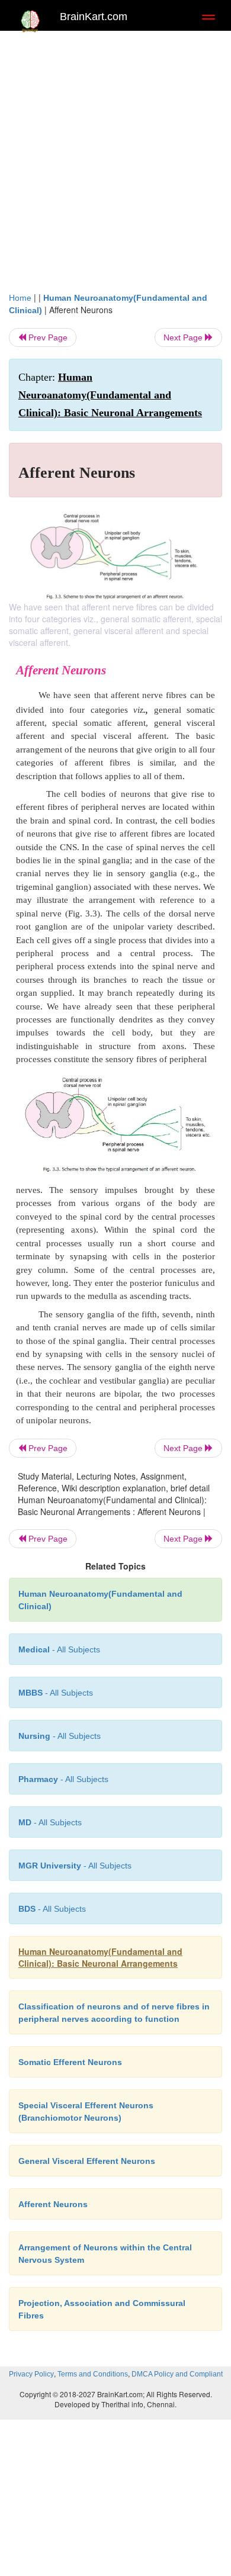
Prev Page (47, 337)
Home (20, 298)
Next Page (184, 337)
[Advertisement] (115, 158)
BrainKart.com (94, 17)
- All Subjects (50, 1822)
